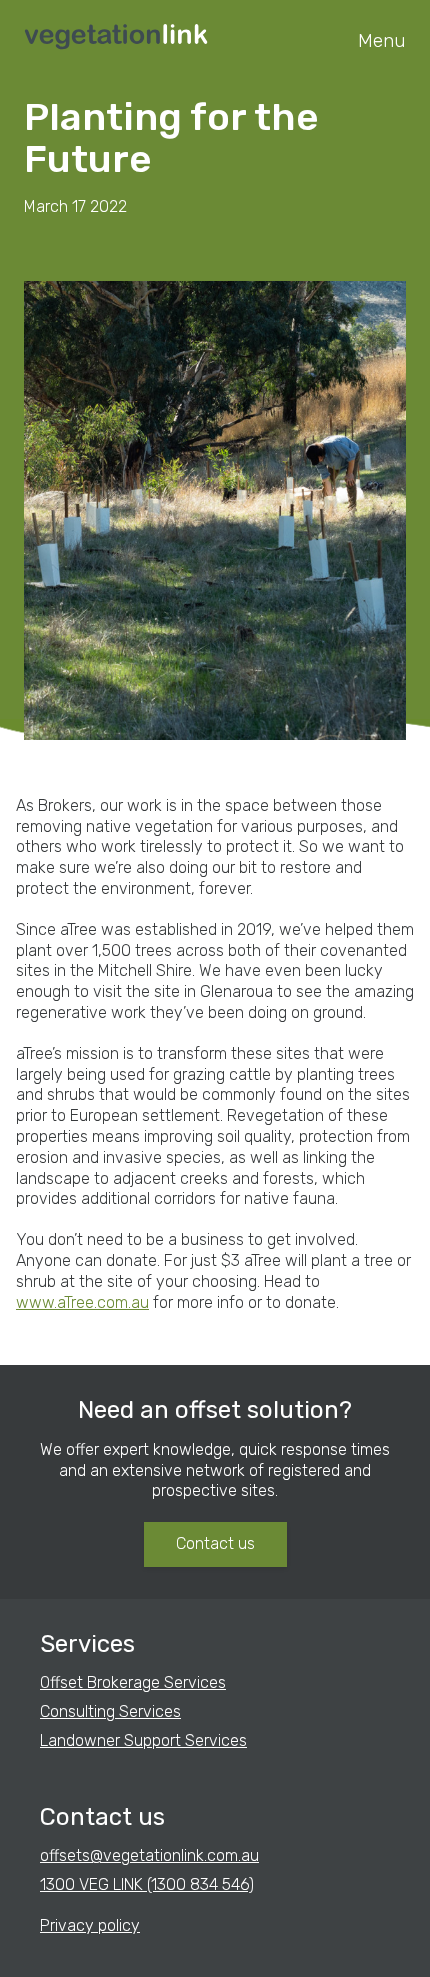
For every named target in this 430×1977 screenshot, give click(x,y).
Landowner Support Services (143, 1740)
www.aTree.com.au (82, 1302)
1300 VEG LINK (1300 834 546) (147, 1884)
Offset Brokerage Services (133, 1682)
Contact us (215, 1543)
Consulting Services (110, 1711)
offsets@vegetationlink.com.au (149, 1855)
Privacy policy (90, 1925)
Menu (382, 40)
